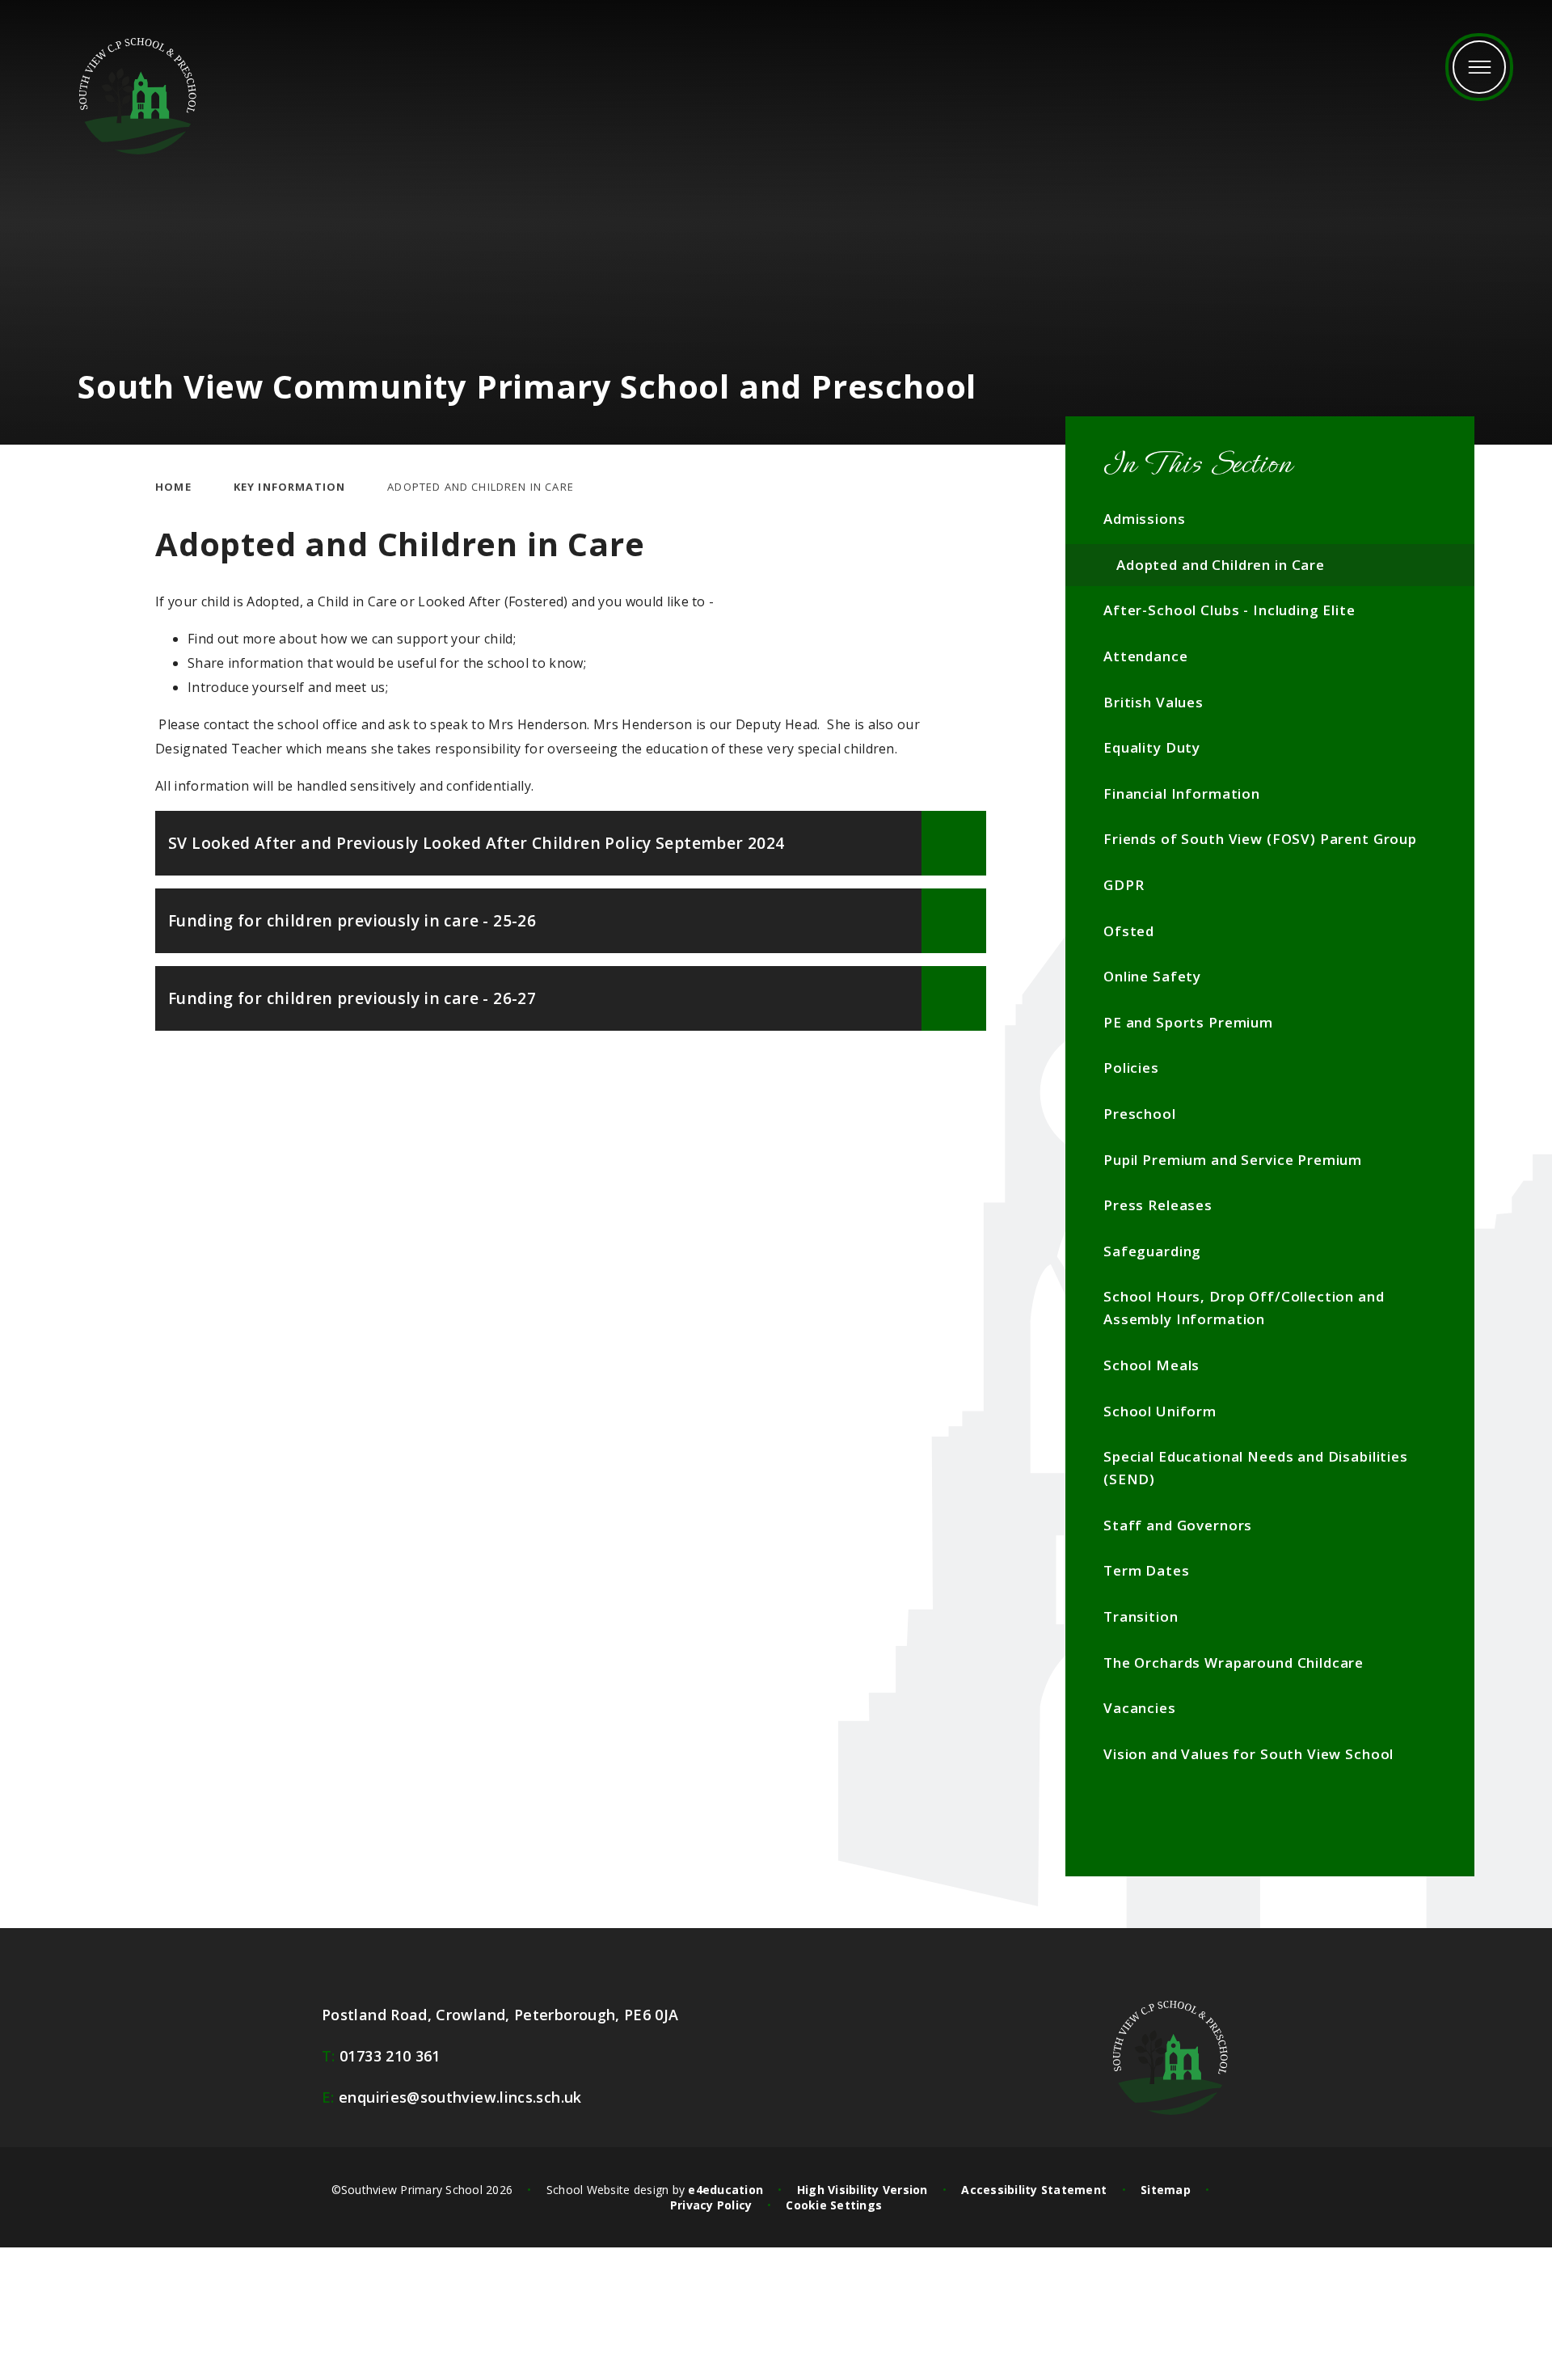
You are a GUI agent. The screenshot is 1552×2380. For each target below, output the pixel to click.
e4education (725, 2190)
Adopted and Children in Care (481, 487)
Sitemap (1166, 2190)
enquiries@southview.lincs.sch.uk (452, 2097)
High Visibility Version (862, 2190)
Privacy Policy (711, 2205)
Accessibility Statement (1034, 2190)
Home (173, 487)
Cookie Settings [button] (834, 2205)
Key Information (290, 487)
